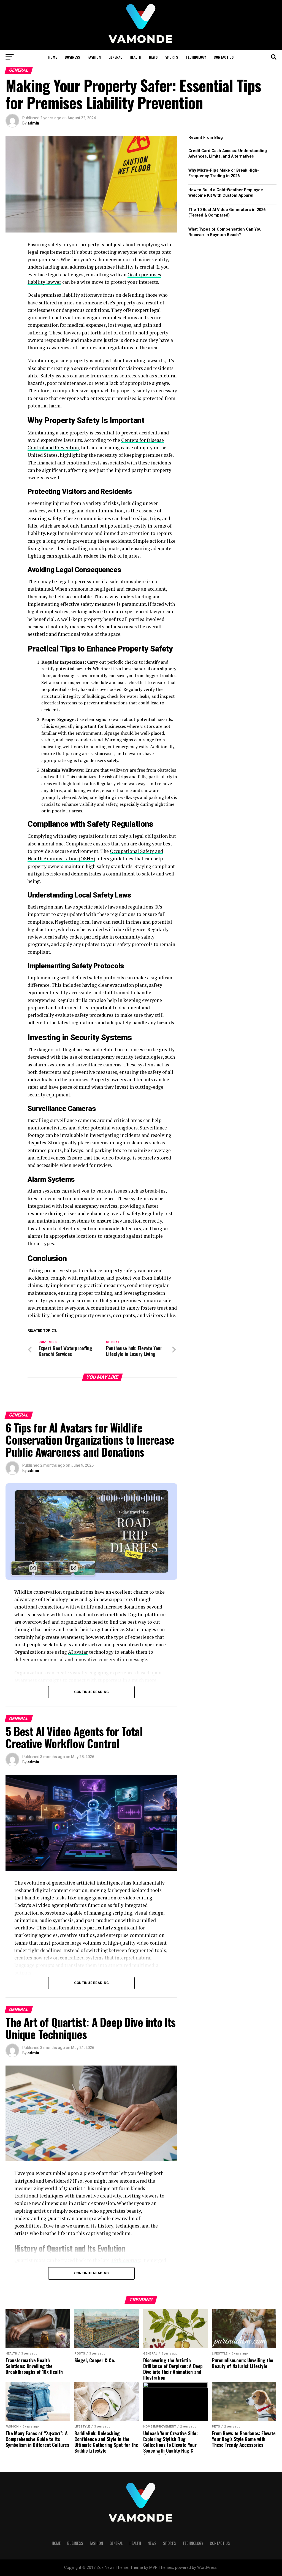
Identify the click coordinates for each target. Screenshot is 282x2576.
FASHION (94, 57)
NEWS (153, 57)
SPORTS (172, 57)
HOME (53, 57)
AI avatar (78, 1652)
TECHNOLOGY (196, 57)
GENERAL (115, 57)
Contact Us (224, 57)
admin (33, 123)
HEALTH (135, 57)
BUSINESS (72, 57)
